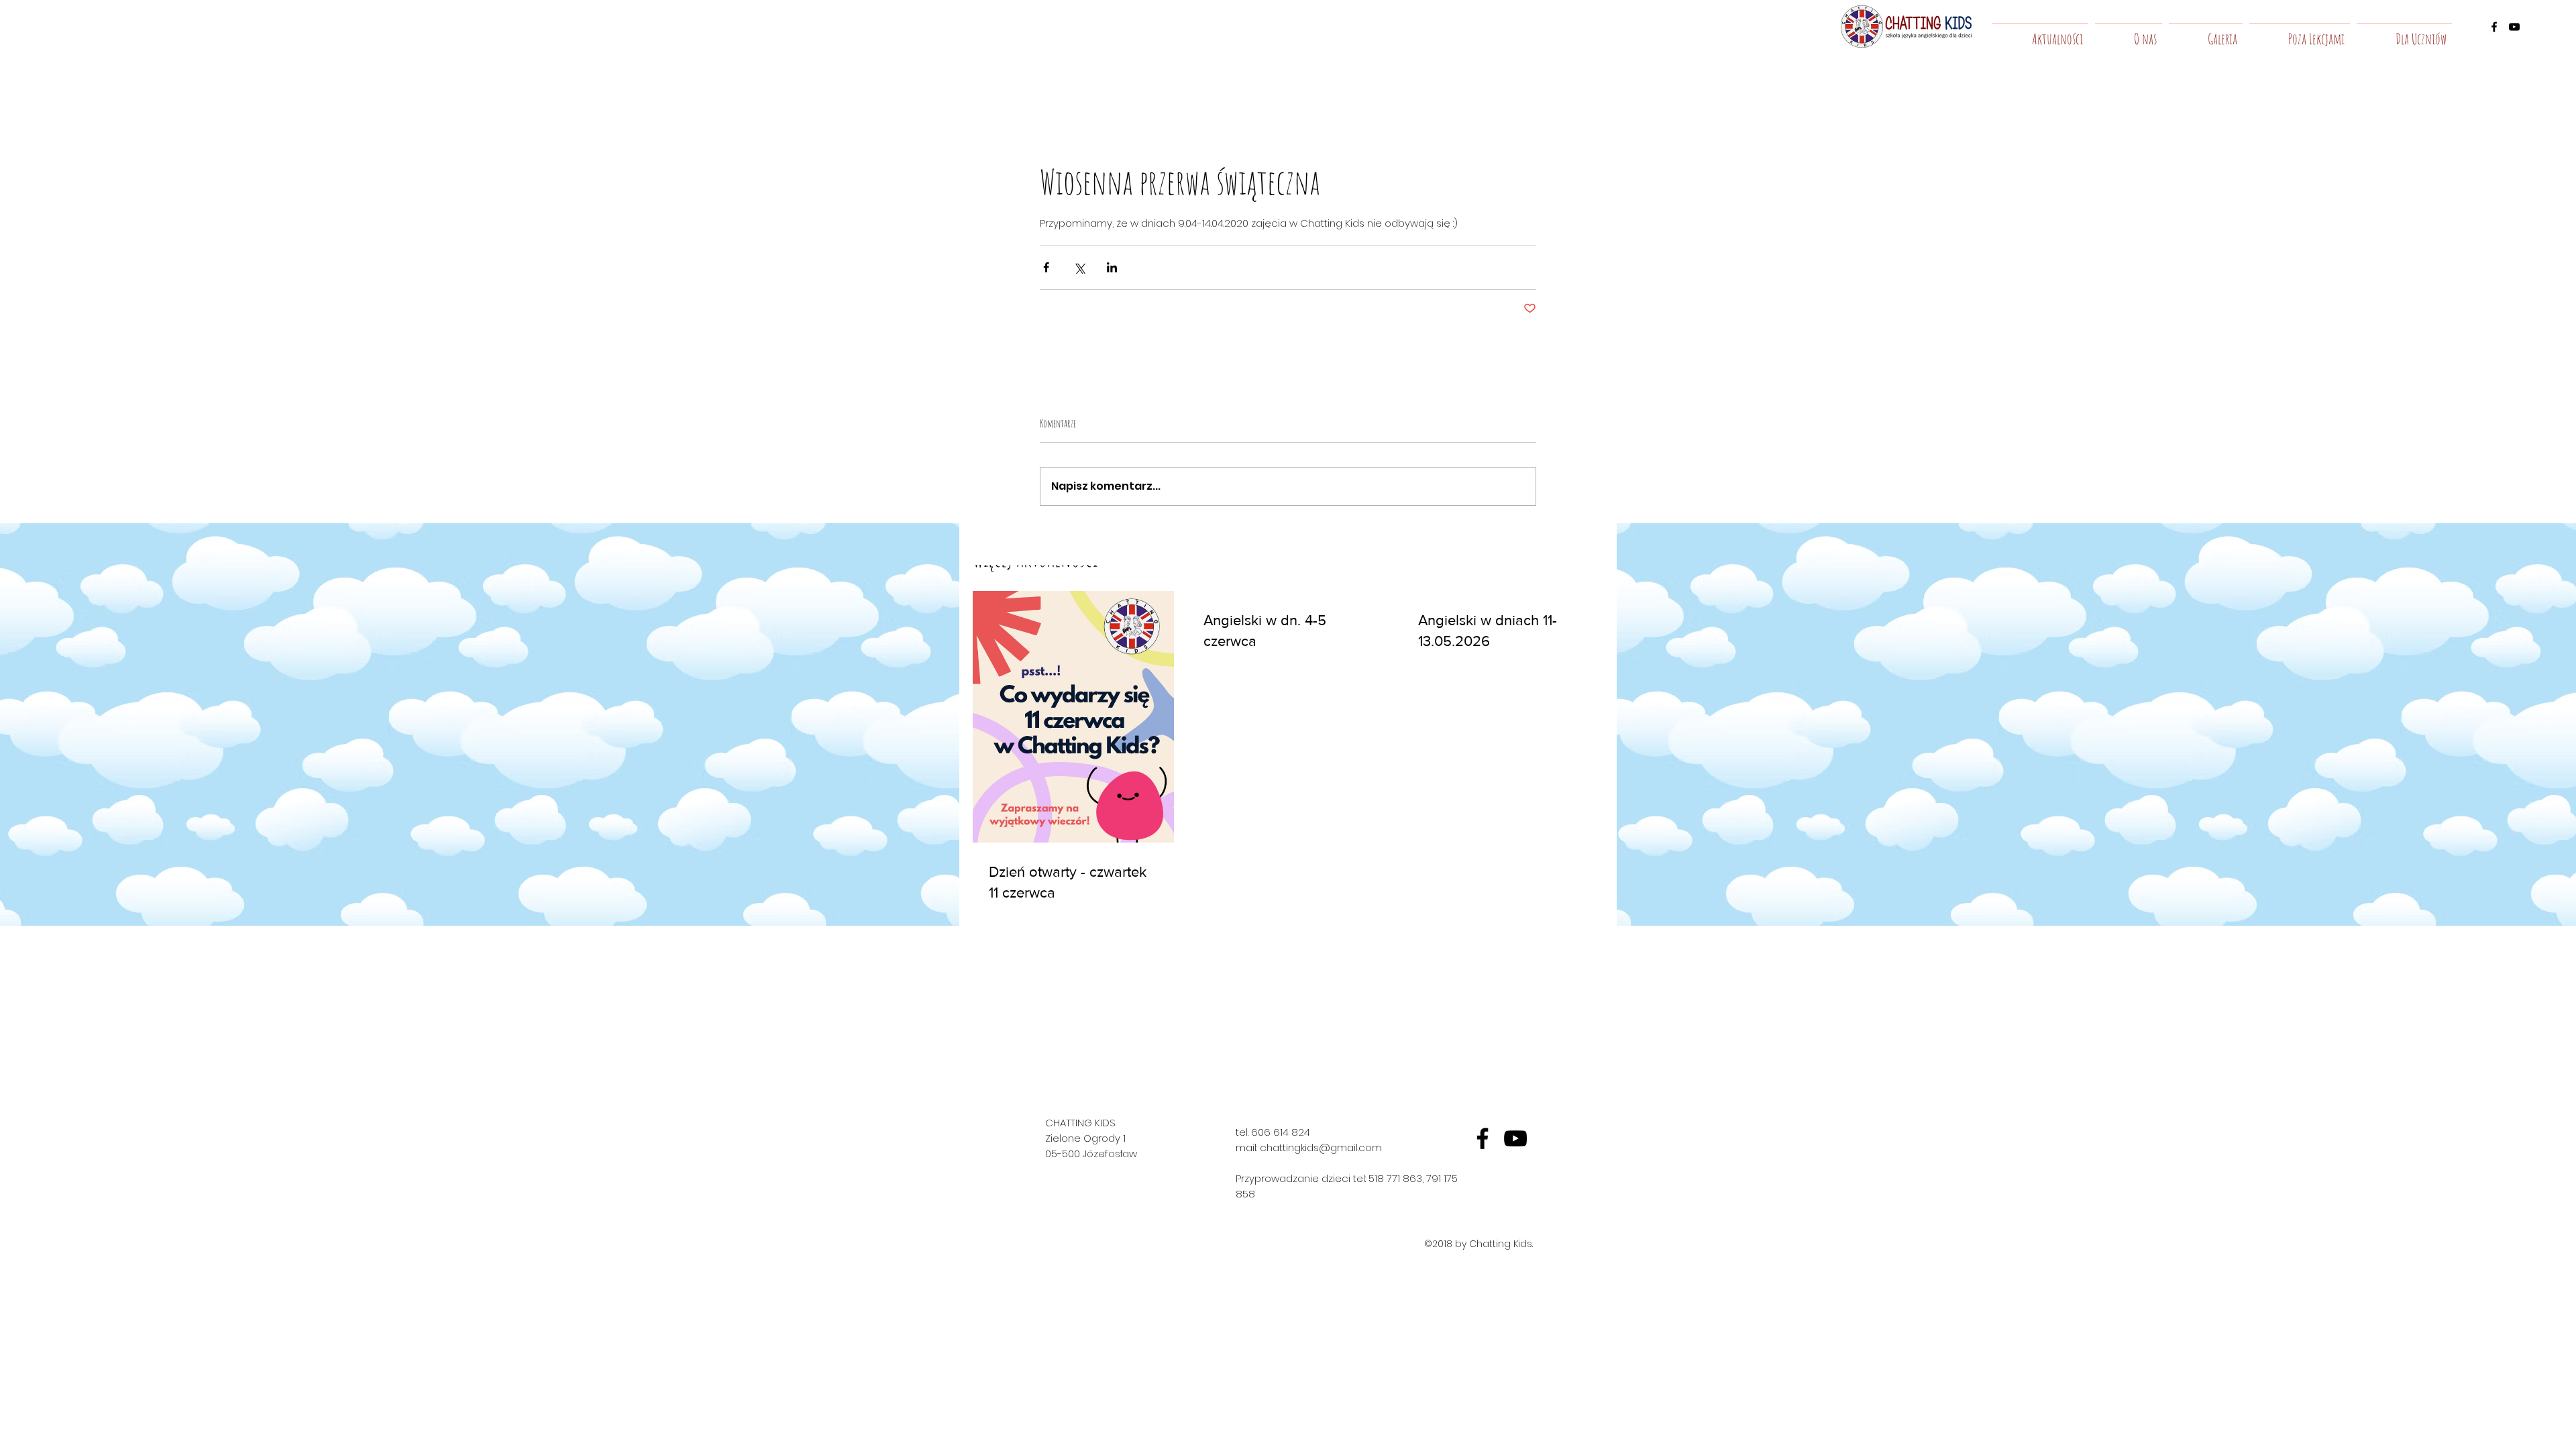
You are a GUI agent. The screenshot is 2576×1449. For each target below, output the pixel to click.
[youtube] (2514, 27)
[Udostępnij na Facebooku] (1046, 267)
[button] (2129, 33)
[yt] (1515, 1138)
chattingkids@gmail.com (1321, 1147)
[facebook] (2494, 27)
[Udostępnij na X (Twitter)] (1079, 267)
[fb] (1483, 1138)
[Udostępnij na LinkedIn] (1112, 267)
